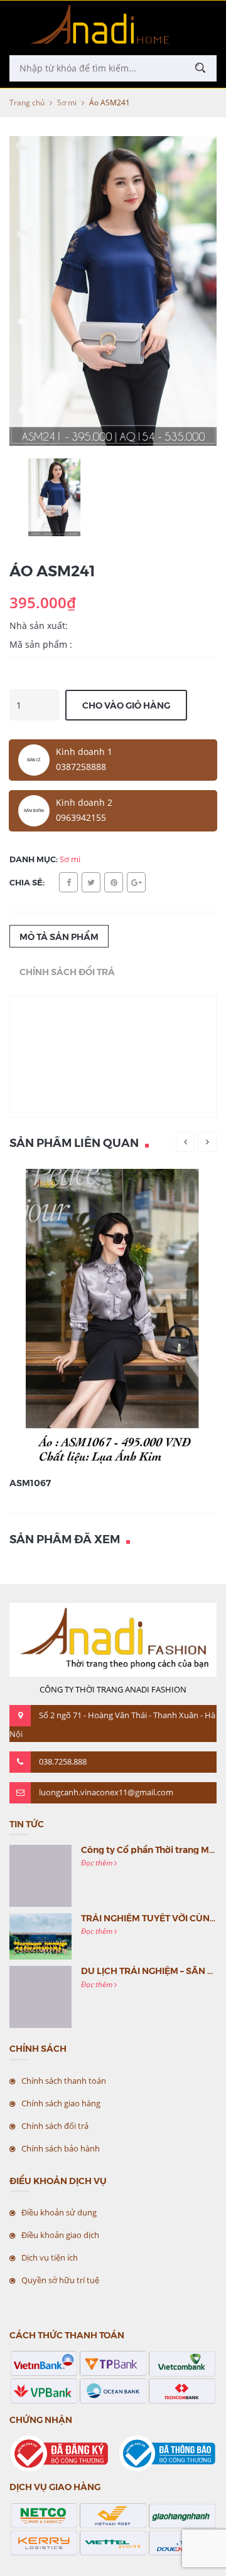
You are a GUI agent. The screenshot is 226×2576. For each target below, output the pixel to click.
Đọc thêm (98, 1863)
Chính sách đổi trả (55, 2126)
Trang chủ (27, 103)
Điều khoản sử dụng (59, 2212)
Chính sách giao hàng (61, 2103)
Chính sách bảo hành (61, 2148)
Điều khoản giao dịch (60, 2235)
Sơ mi (67, 103)
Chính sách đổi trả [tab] (67, 971)
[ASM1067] (113, 1318)
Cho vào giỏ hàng (126, 705)
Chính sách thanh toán (64, 2081)
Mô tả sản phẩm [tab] (59, 936)
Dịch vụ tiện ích (50, 2257)
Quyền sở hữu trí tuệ (60, 2280)
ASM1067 (30, 1482)
